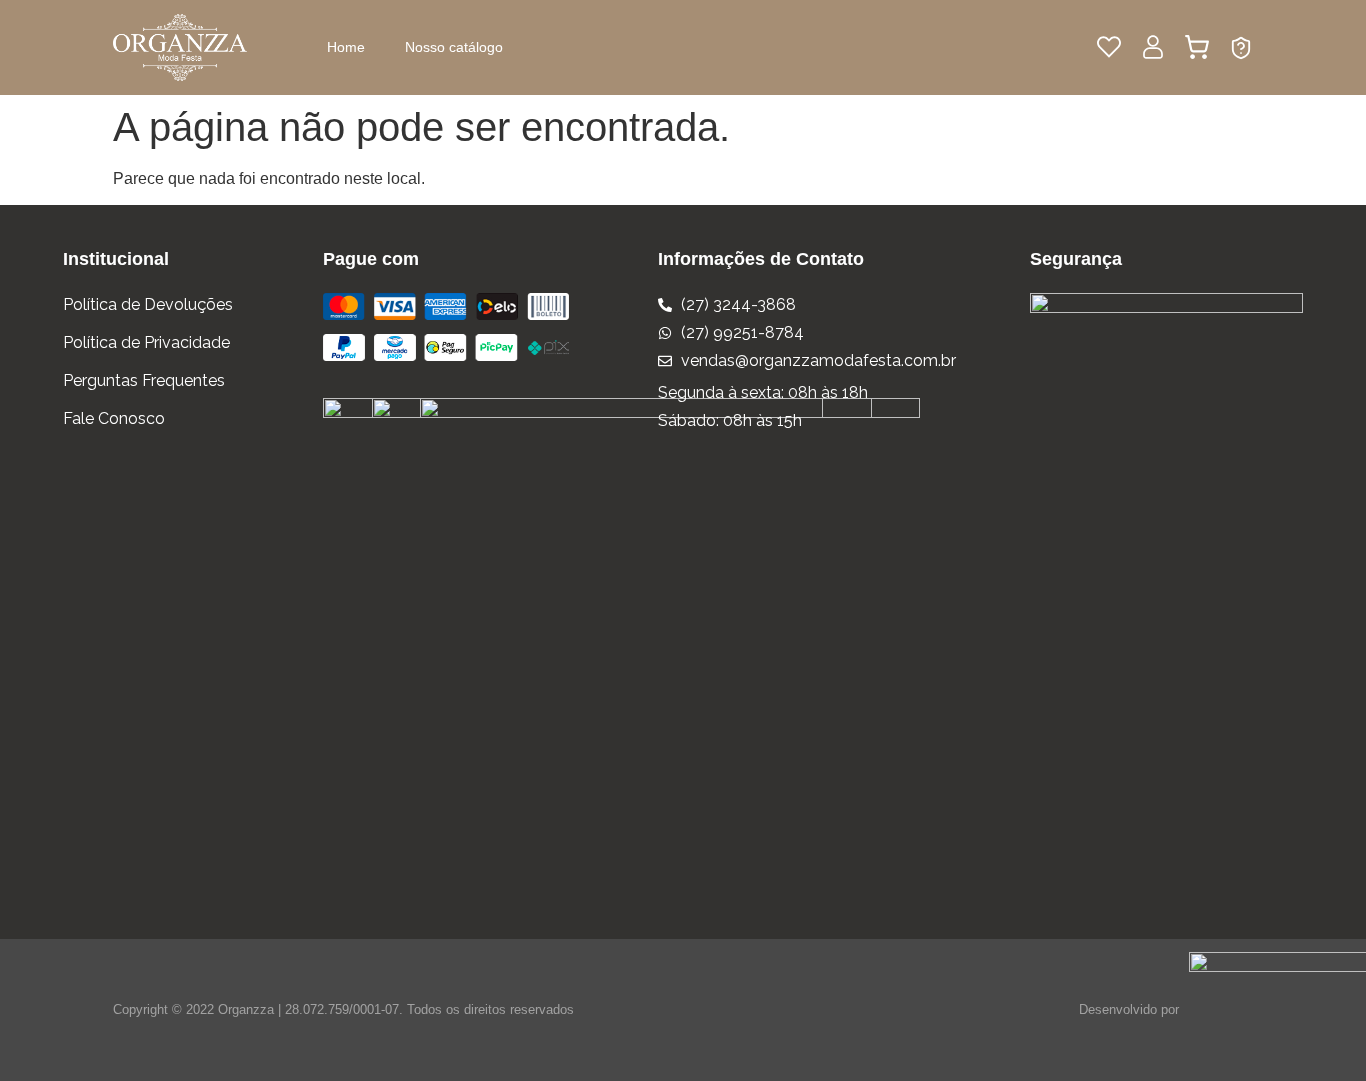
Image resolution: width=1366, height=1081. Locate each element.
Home (346, 47)
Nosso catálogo (454, 47)
